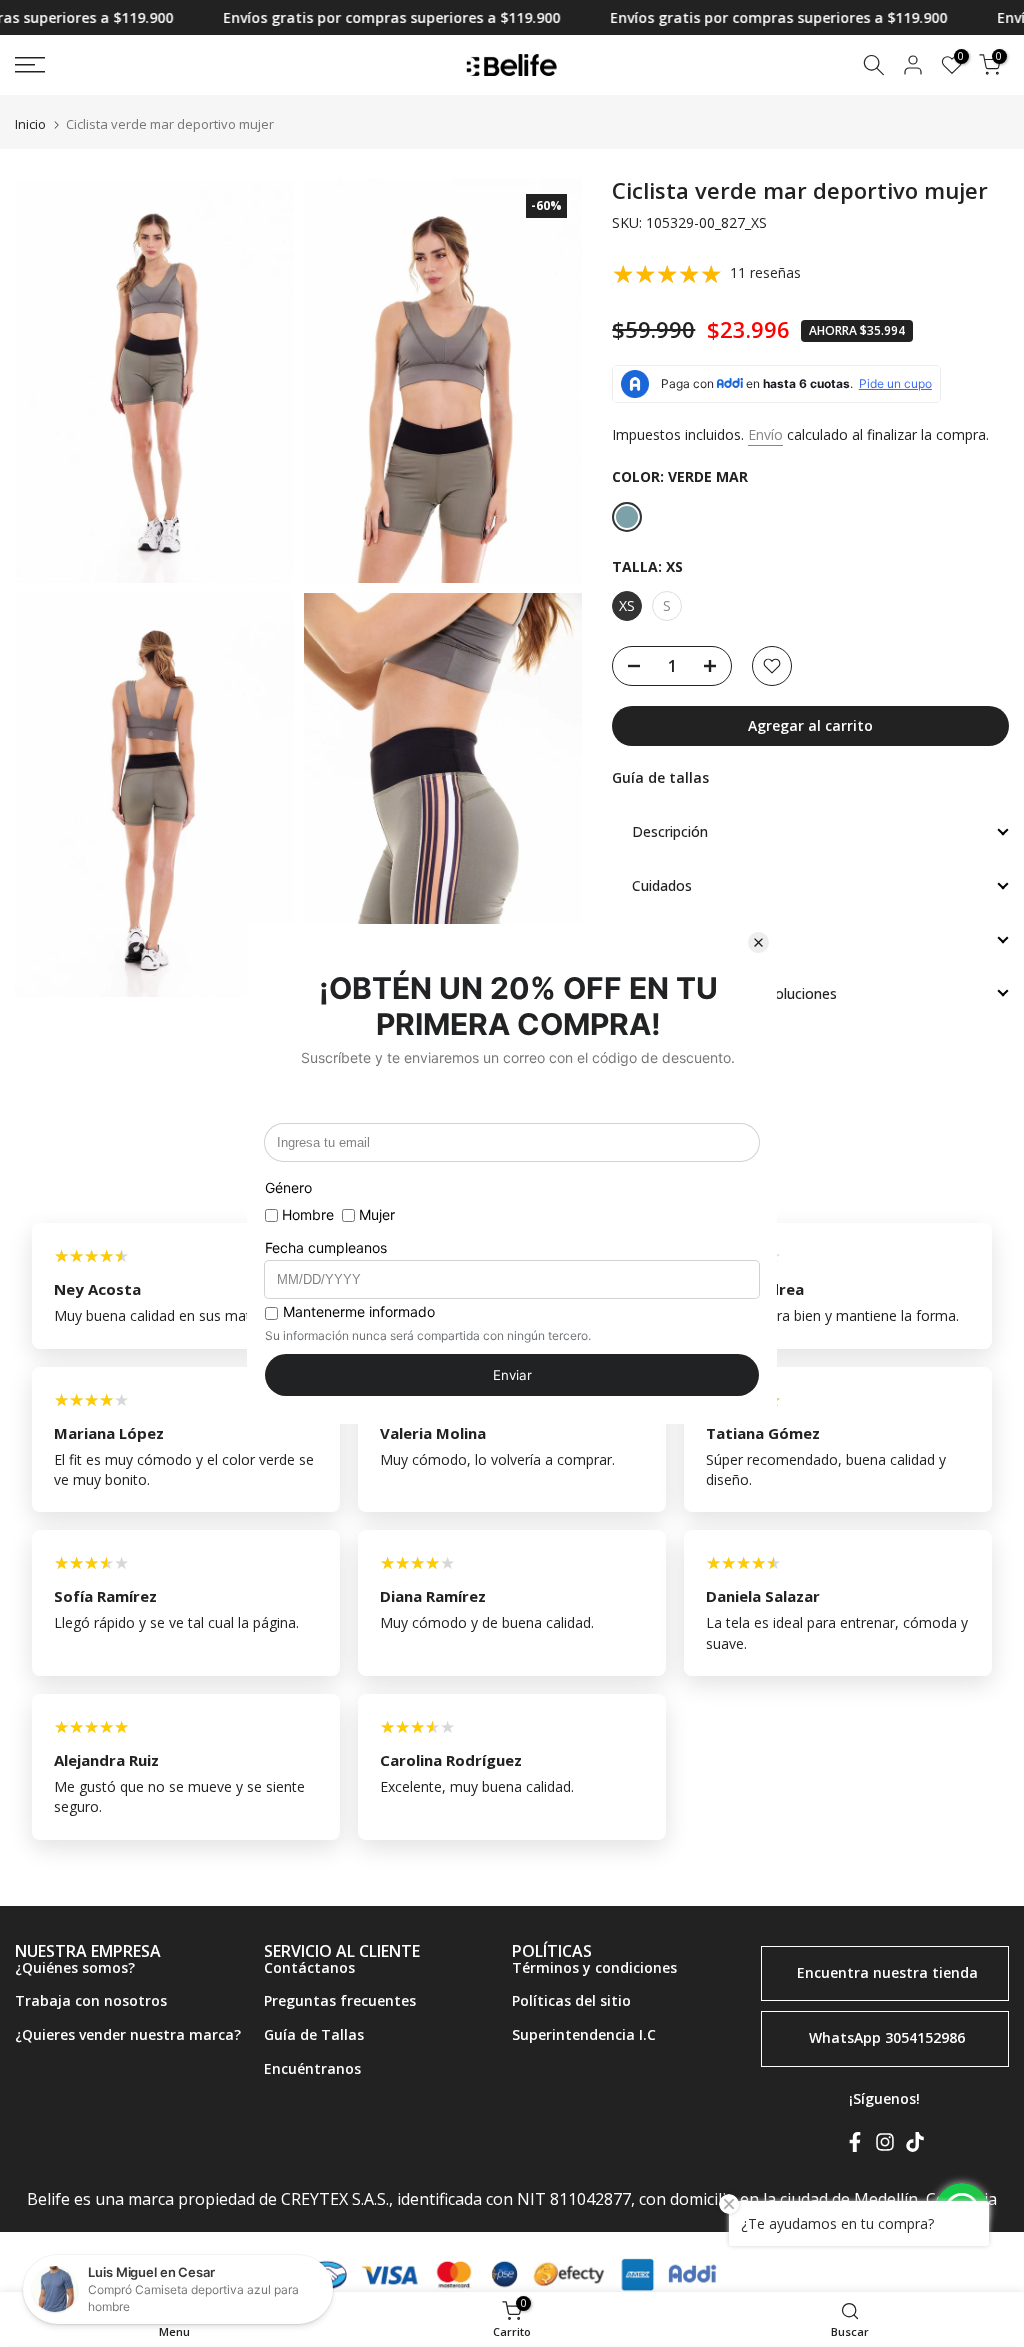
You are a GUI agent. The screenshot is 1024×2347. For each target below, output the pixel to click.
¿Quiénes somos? (75, 1967)
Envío (765, 434)
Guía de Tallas (314, 2034)
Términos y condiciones (594, 1967)
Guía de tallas (660, 777)
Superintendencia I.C (584, 2034)
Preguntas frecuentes (340, 2000)
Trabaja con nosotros (91, 2000)
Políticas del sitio (571, 2000)
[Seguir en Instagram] (885, 2146)
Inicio (30, 124)
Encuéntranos (312, 2068)
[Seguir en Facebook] (855, 2146)
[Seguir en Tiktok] (915, 2146)
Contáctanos (309, 1967)
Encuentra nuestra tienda (887, 1971)
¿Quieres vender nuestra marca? (128, 2034)
